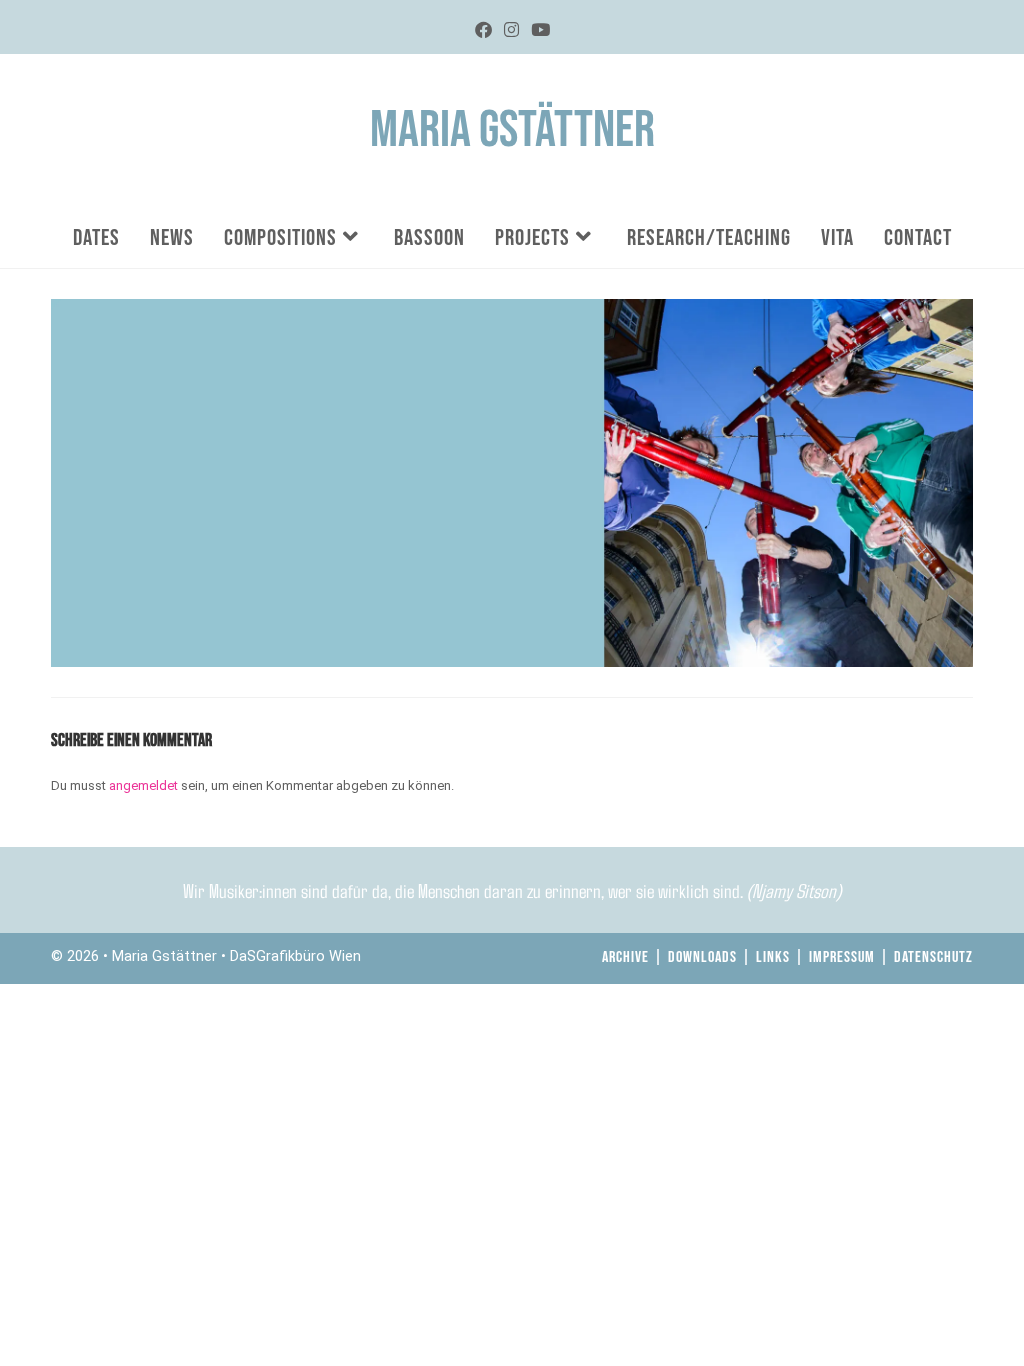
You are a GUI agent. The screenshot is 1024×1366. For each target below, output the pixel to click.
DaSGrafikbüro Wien (295, 956)
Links (773, 957)
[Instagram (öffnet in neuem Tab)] (511, 30)
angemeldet (143, 785)
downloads (702, 957)
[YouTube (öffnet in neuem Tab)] (540, 30)
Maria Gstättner (512, 130)
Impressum (842, 957)
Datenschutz (933, 957)
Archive (625, 957)
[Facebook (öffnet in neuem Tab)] (483, 30)
